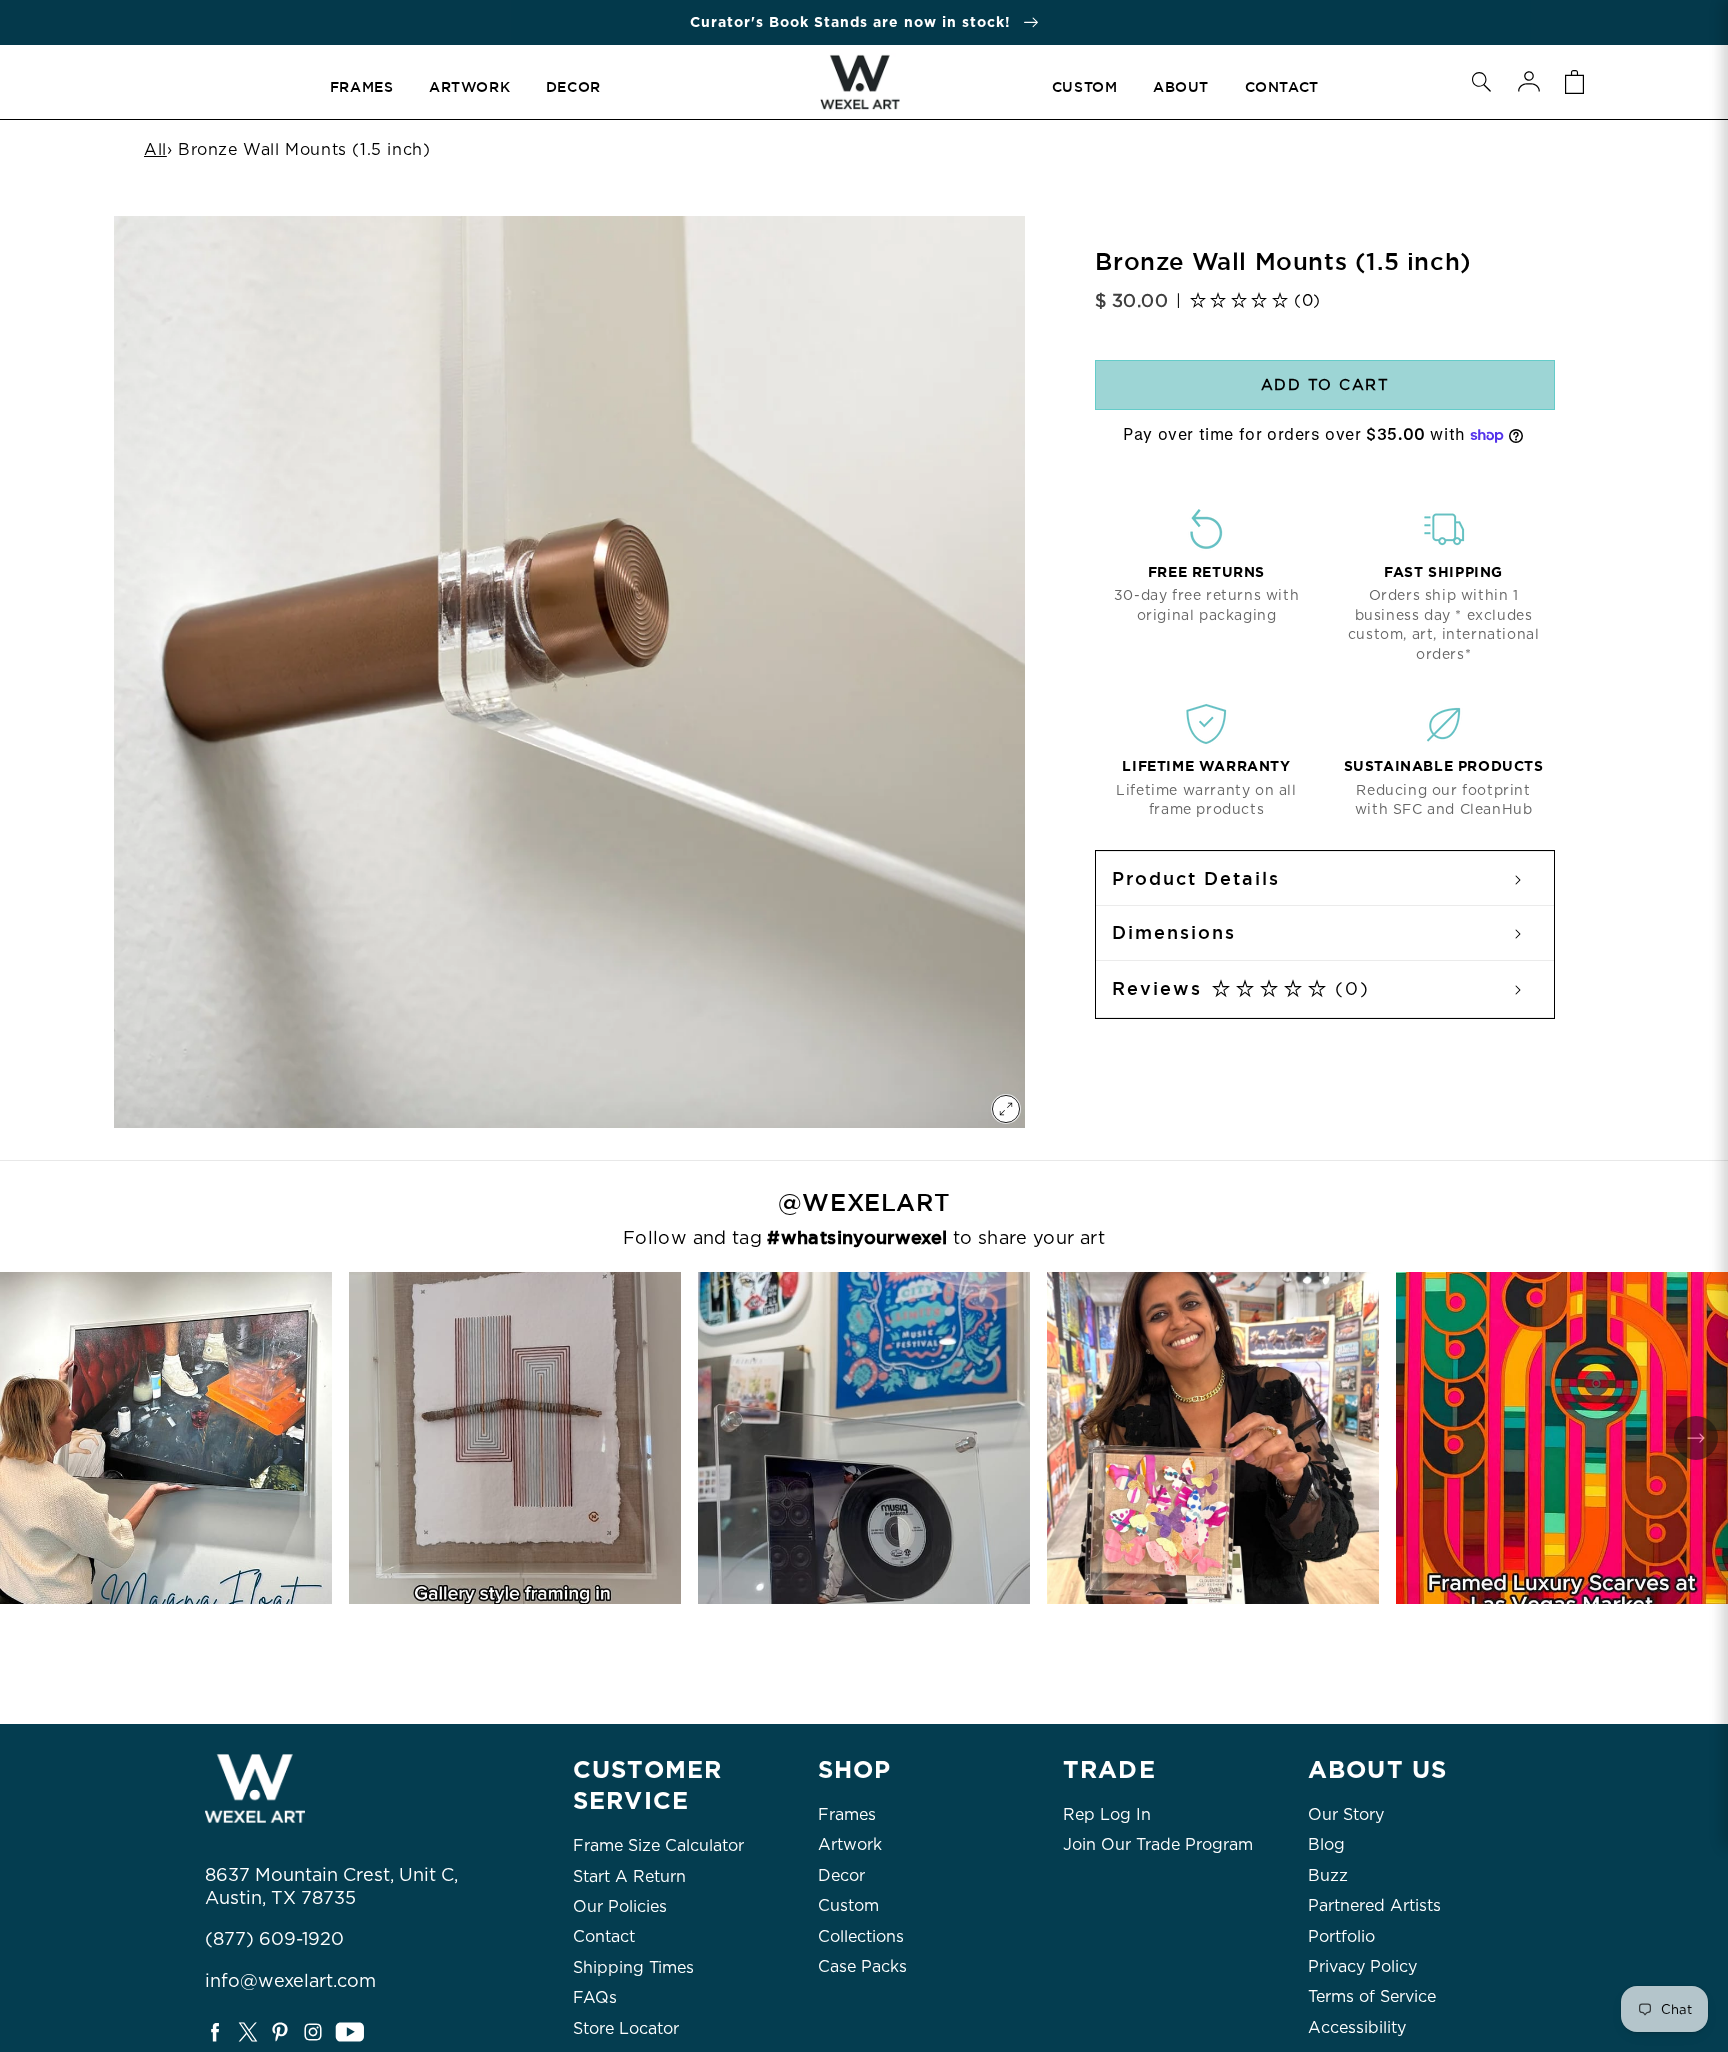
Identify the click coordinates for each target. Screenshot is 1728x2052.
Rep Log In (1107, 1814)
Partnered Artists (1374, 1905)
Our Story (1346, 1814)
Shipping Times (633, 1967)
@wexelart (864, 1203)
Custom (848, 1905)
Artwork (850, 1844)
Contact (604, 1936)
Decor (841, 1875)
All (155, 149)
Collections (861, 1936)
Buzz (1328, 1875)
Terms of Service (1372, 1996)
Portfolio (1341, 1936)
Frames (847, 1814)
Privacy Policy (1362, 1966)
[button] (1481, 82)
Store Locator (626, 2028)
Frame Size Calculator (658, 1845)
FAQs (595, 1997)
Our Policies (620, 1906)
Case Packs (862, 1966)
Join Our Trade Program (1158, 1844)
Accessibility (1357, 2027)
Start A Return (629, 1876)
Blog (1326, 1844)
